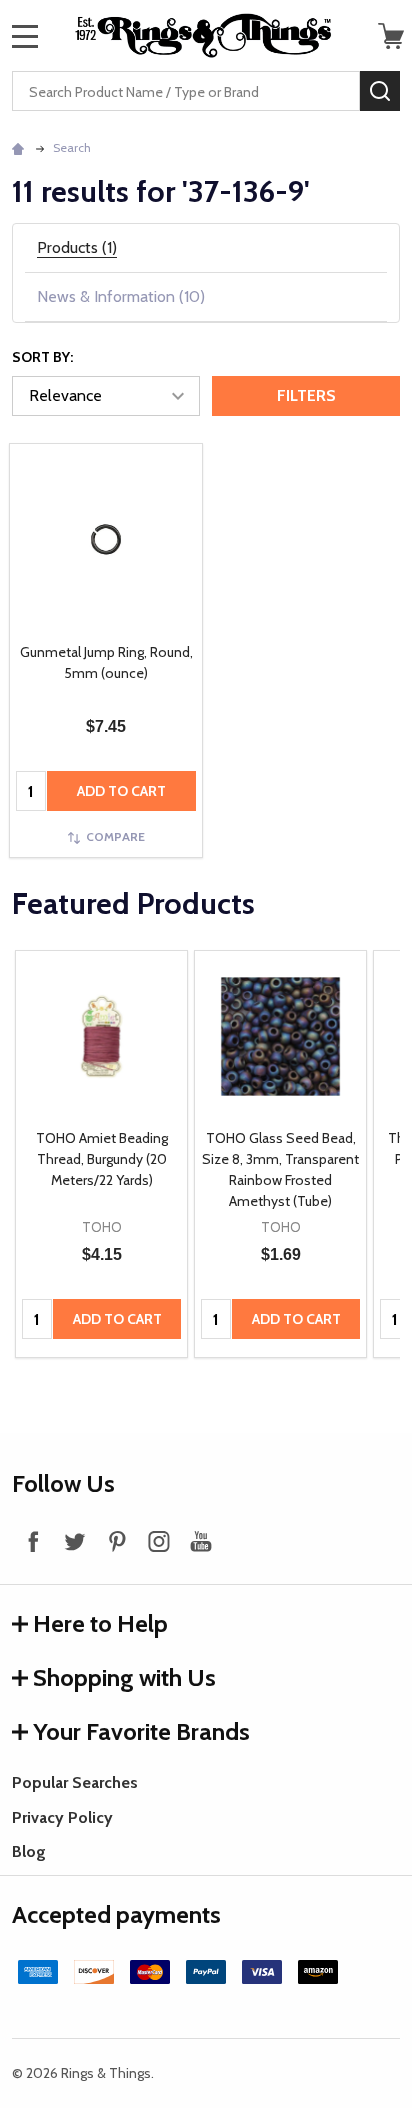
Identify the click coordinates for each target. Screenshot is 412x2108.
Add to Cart (121, 791)
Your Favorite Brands (141, 1731)
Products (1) (77, 247)
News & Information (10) (121, 296)
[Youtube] (201, 1541)
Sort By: (42, 357)
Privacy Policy (62, 1817)
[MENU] (25, 36)
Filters (306, 395)
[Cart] (391, 36)
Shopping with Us (124, 1677)
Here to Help (100, 1623)
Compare (115, 836)
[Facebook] (33, 1541)
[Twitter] (75, 1541)
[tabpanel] (101, 1154)
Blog (29, 1851)
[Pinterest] (117, 1541)
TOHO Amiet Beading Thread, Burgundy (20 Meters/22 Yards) (102, 1159)
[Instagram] (159, 1541)
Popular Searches (75, 1782)
